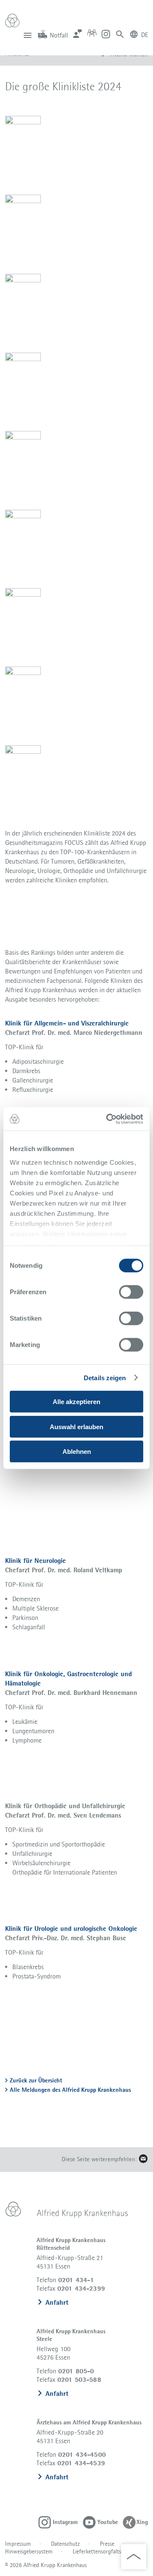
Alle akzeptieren (76, 1402)
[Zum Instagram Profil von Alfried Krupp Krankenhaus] (106, 33)
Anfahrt (57, 2302)
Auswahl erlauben (76, 1426)
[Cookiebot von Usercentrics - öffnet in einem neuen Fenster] (108, 1119)
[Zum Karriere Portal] (92, 33)
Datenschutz (65, 2544)
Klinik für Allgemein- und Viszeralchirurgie (67, 1023)
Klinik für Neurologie (35, 1561)
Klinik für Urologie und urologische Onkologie (71, 1928)
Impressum (18, 2544)
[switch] (131, 1292)
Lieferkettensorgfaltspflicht (105, 2551)
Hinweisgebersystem (29, 2551)
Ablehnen (77, 1452)
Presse (107, 2544)
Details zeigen (105, 1378)
